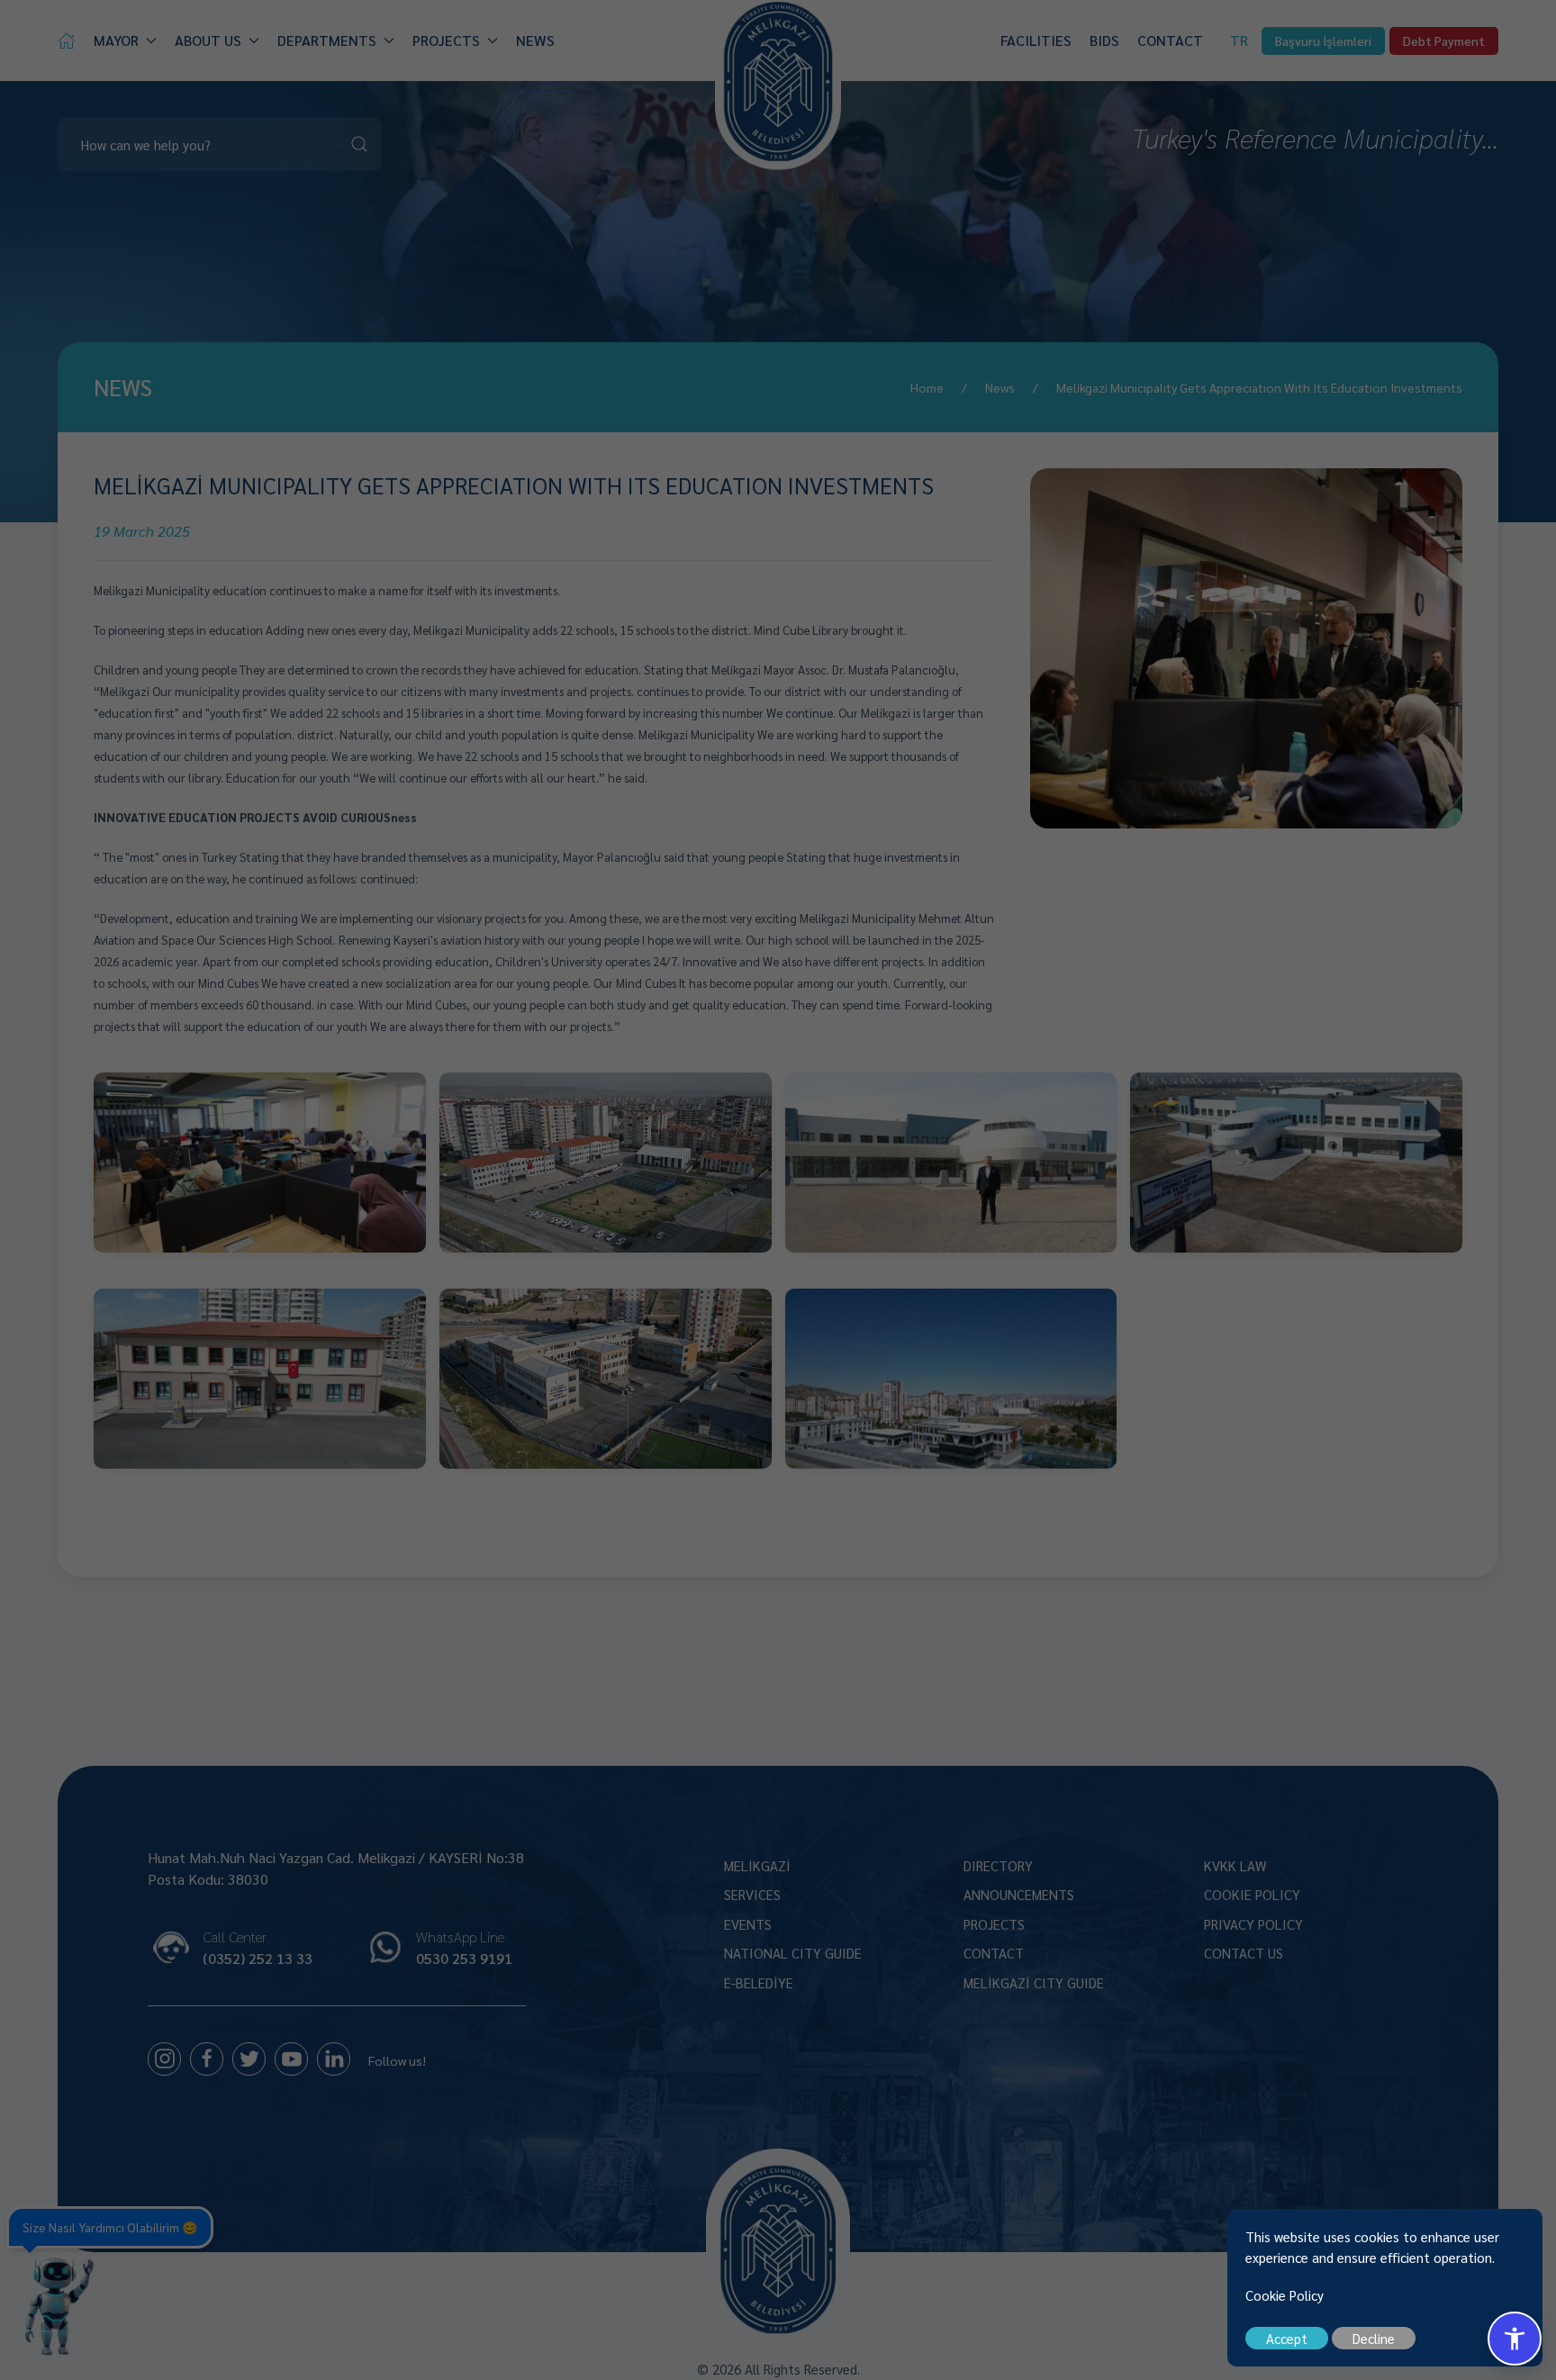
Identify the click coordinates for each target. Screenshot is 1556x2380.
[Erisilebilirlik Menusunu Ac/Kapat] (1515, 2339)
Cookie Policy (1285, 2295)
